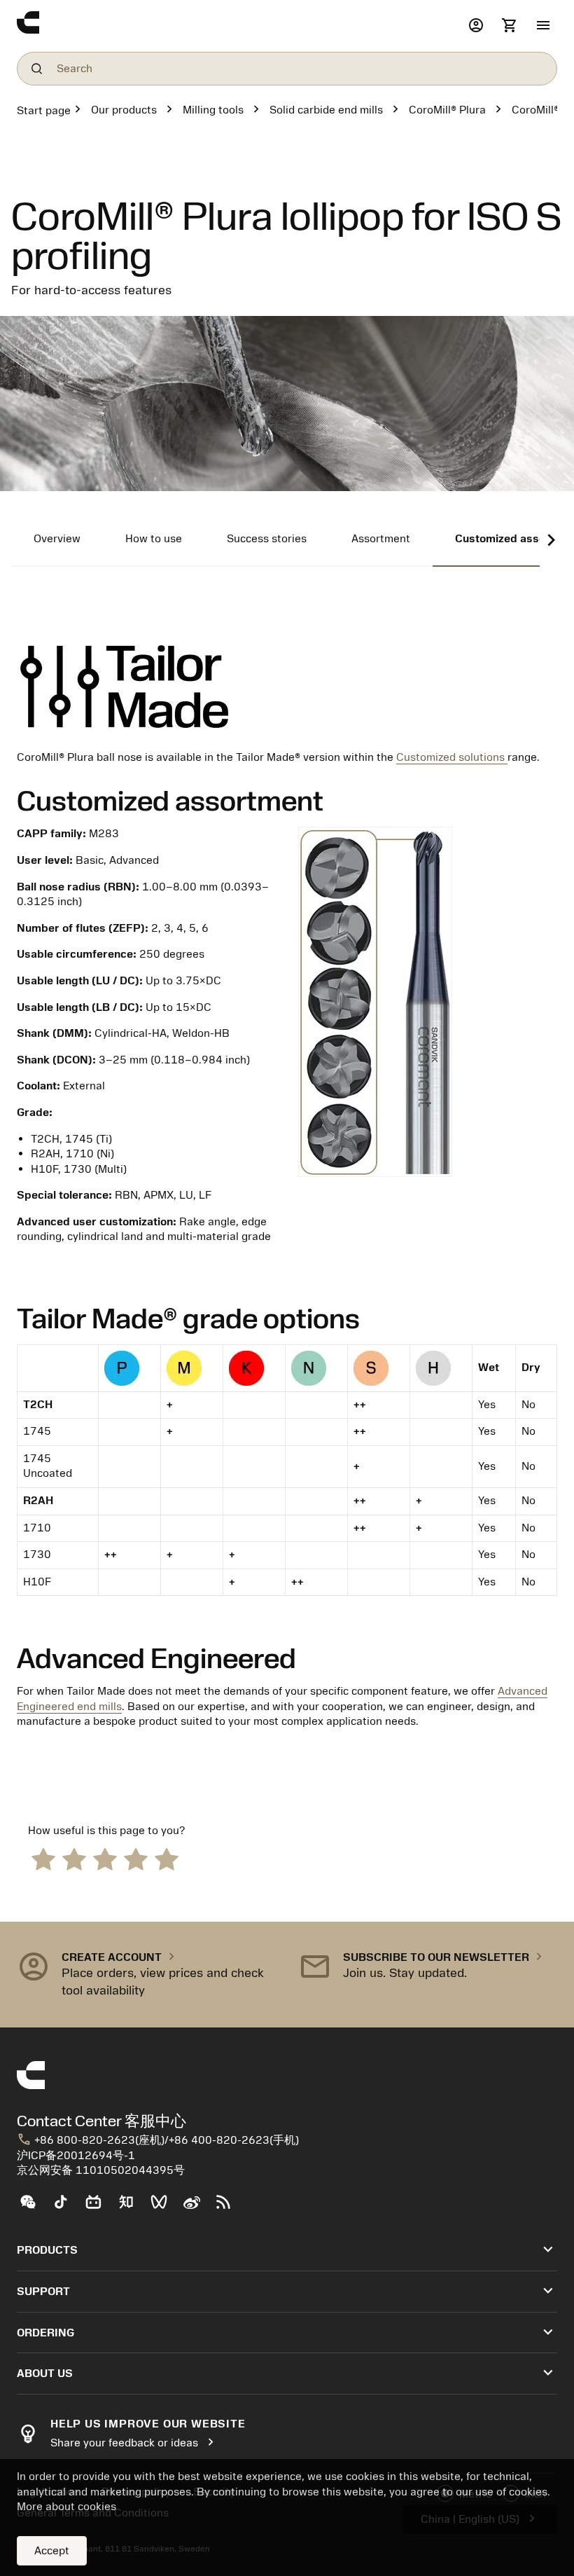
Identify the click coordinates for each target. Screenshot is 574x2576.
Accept (52, 2551)
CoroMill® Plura (447, 110)
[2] (74, 1858)
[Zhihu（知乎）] (132, 2207)
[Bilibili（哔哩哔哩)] (99, 2207)
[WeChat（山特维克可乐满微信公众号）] (33, 2207)
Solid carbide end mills (326, 110)
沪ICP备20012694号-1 (76, 2156)
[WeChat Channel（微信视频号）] (165, 2207)
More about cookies (66, 2507)
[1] (43, 1858)
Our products (124, 110)
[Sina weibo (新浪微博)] (197, 2207)
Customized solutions (450, 757)
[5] (167, 1858)
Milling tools (213, 110)
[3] (105, 1858)
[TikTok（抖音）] (66, 2207)
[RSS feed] (229, 2207)
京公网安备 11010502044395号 (101, 2170)
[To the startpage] (239, 26)
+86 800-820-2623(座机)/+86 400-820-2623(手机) (158, 2140)
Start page (44, 111)
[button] (543, 26)
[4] (136, 1858)
